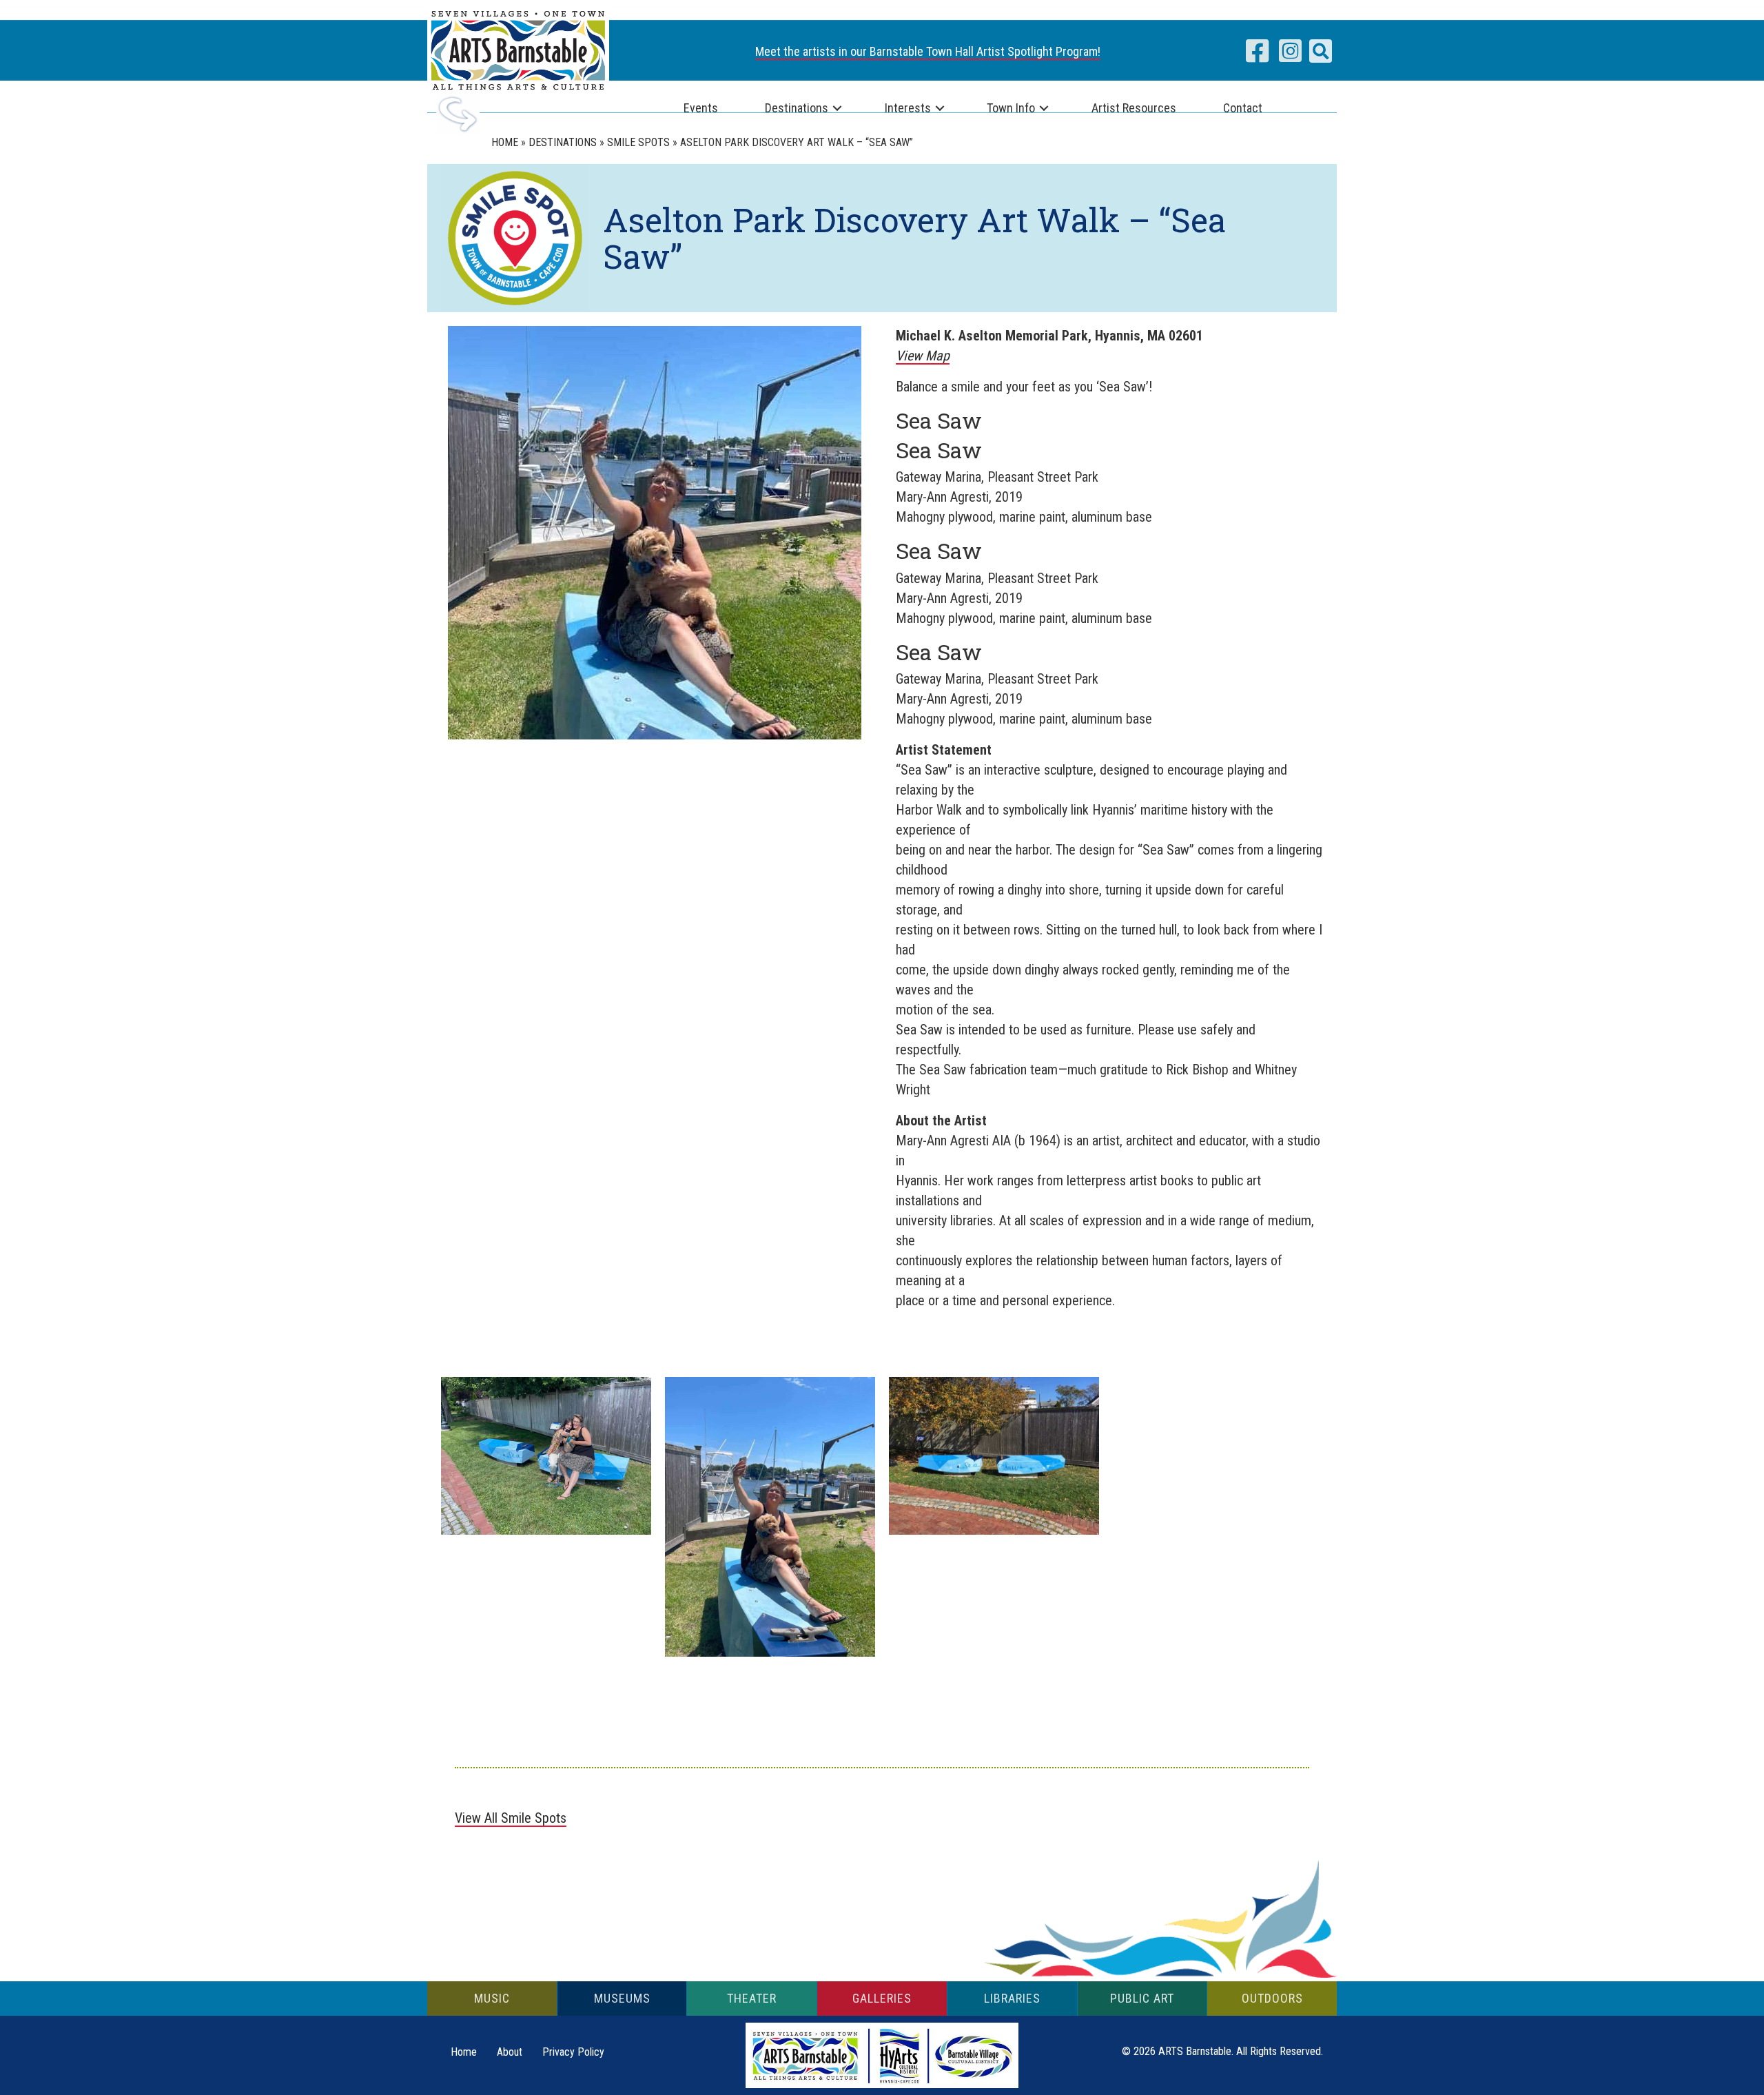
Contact (1243, 108)
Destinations (797, 108)
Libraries (1012, 1998)
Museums (622, 1998)
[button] (1321, 51)
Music (492, 1998)
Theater (752, 1998)
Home (505, 142)
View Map (923, 356)
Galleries (882, 1998)
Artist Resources (1134, 108)
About (510, 2052)
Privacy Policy (573, 2052)
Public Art (1142, 1998)
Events (701, 108)
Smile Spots (638, 142)
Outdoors (1272, 1998)
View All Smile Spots (511, 1818)
